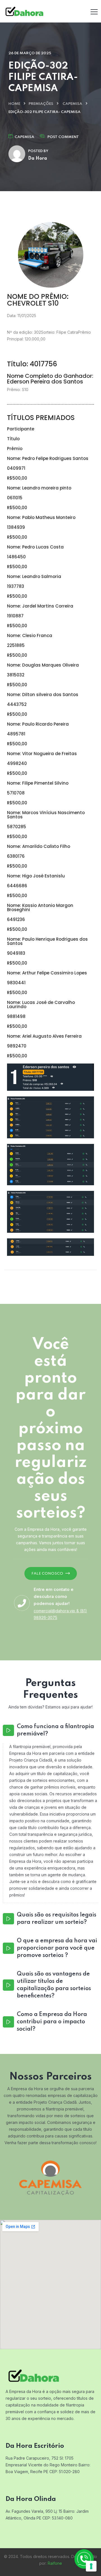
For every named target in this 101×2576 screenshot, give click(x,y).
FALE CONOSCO (47, 1574)
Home (14, 104)
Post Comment (63, 137)
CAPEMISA (72, 104)
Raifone (55, 2563)
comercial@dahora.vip (54, 1611)
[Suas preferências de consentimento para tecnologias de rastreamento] (91, 2566)
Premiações (41, 104)
